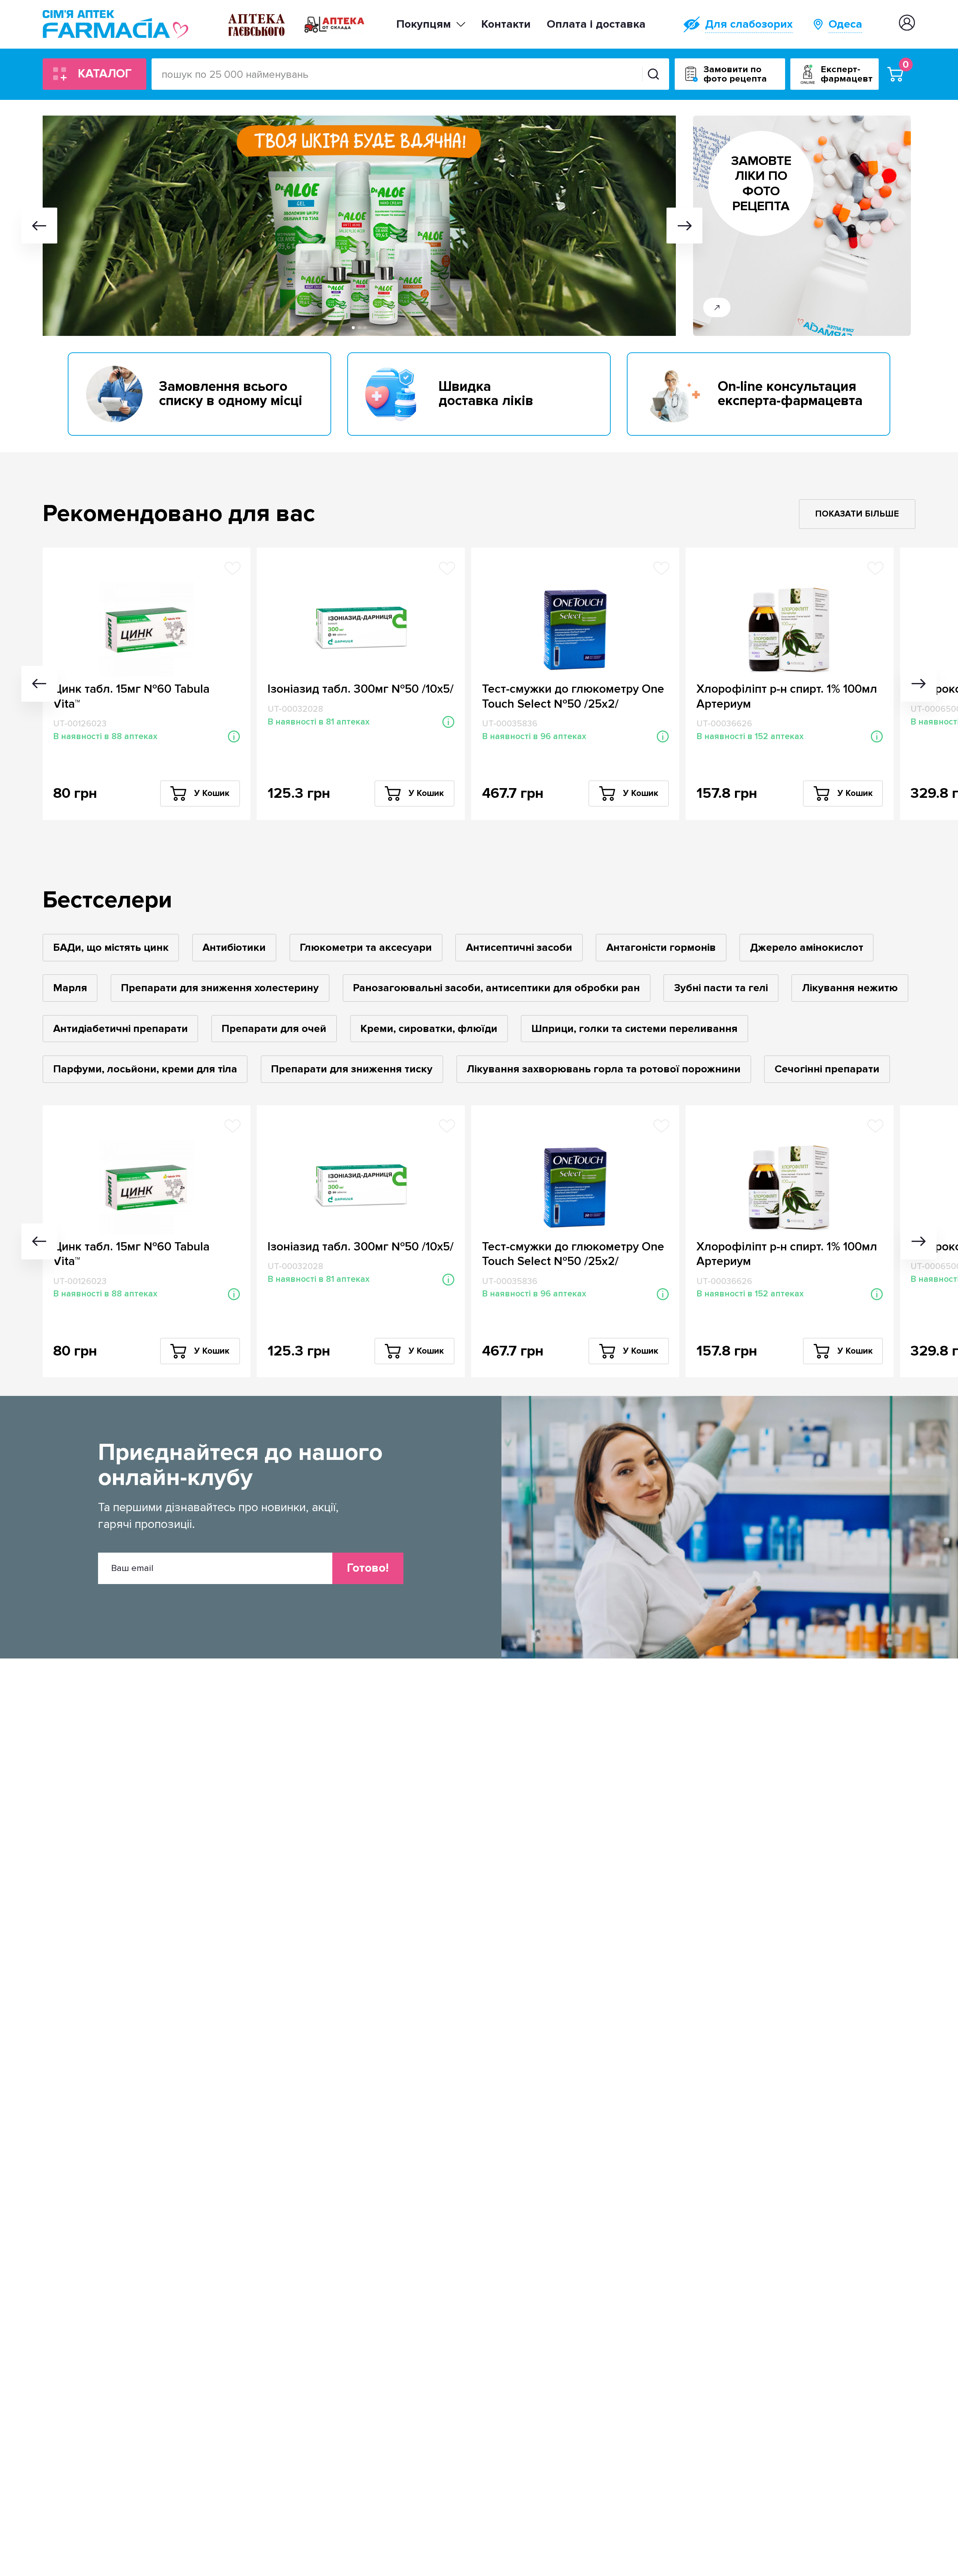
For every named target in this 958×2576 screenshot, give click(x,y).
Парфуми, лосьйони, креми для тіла (145, 1069)
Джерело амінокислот (807, 947)
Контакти (506, 24)
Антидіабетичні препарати (120, 1029)
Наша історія (436, 34)
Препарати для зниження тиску (352, 1069)
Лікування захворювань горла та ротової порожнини (604, 1069)
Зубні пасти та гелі (721, 988)
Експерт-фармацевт (847, 74)
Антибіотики (234, 947)
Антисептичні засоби (519, 947)
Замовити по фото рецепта (735, 74)
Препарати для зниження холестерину (220, 988)
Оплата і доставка (596, 24)
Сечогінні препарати (827, 1069)
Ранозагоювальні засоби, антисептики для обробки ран (496, 988)
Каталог (105, 74)
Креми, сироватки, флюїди (429, 1029)
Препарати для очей (274, 1029)
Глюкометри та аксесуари (366, 947)
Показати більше (857, 514)
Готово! (368, 1568)
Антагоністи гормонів (661, 947)
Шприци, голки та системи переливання (634, 1029)
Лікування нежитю (850, 988)
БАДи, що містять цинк (111, 947)
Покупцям (424, 24)
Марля (70, 988)
